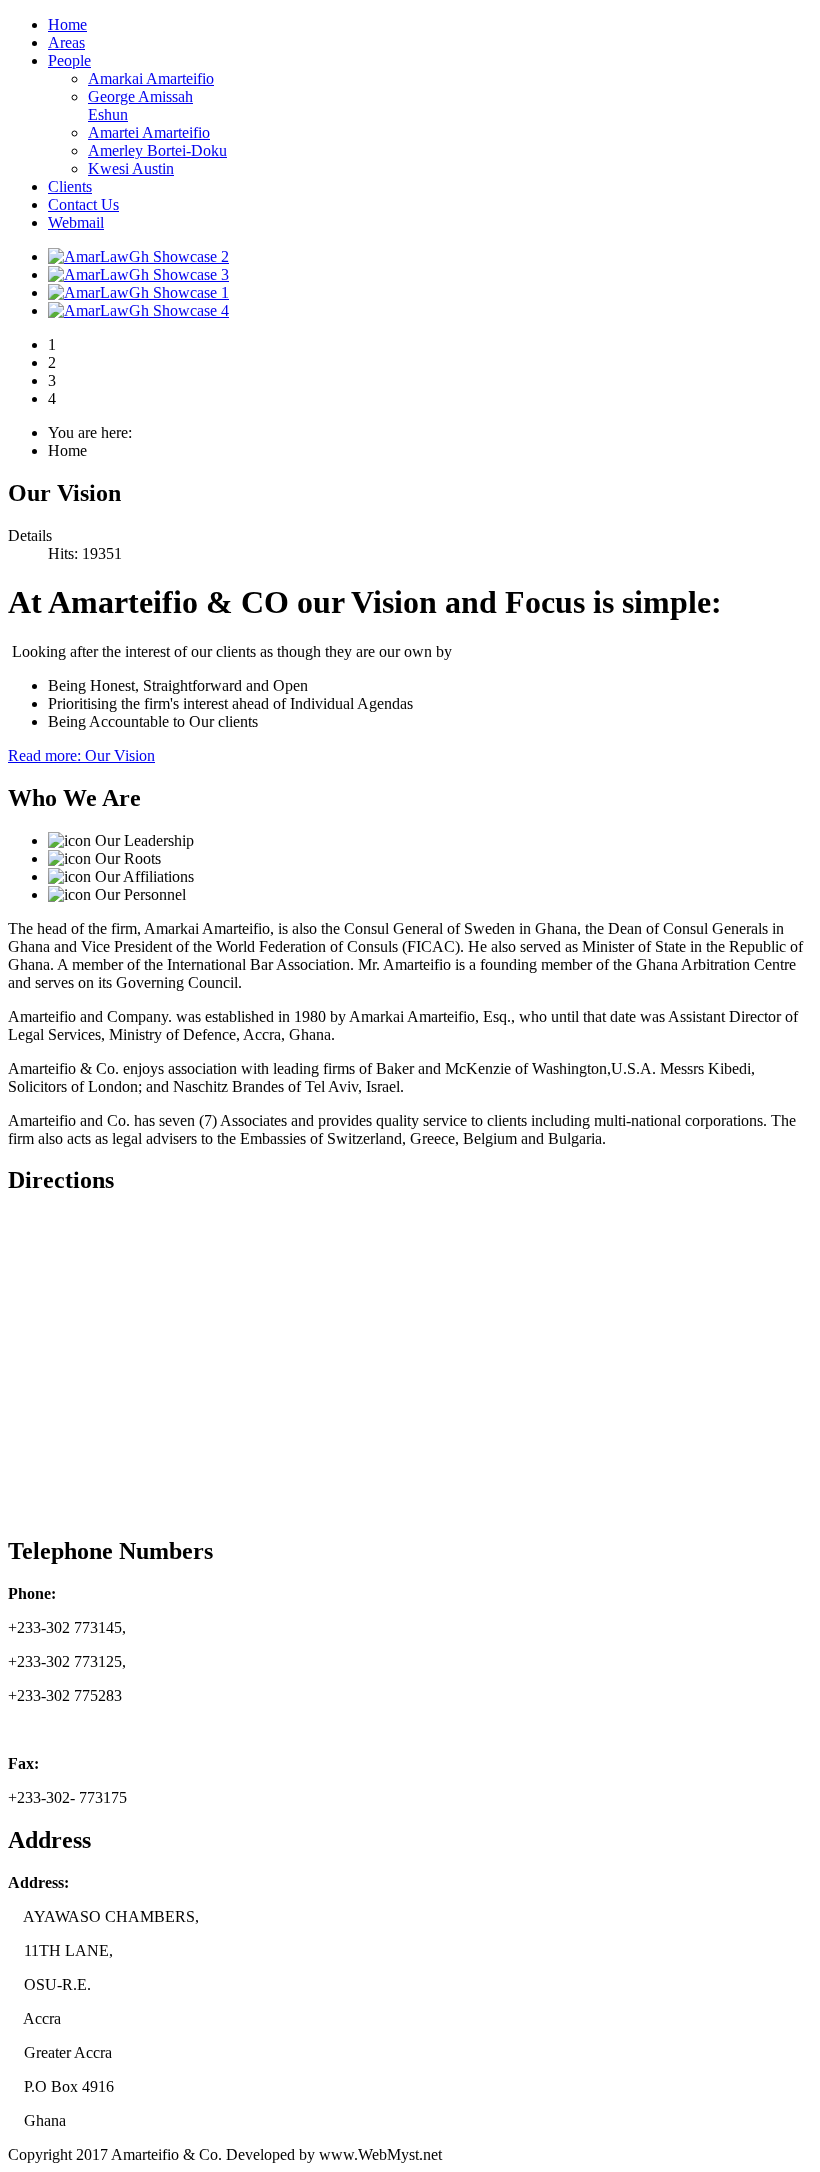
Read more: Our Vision (81, 755)
